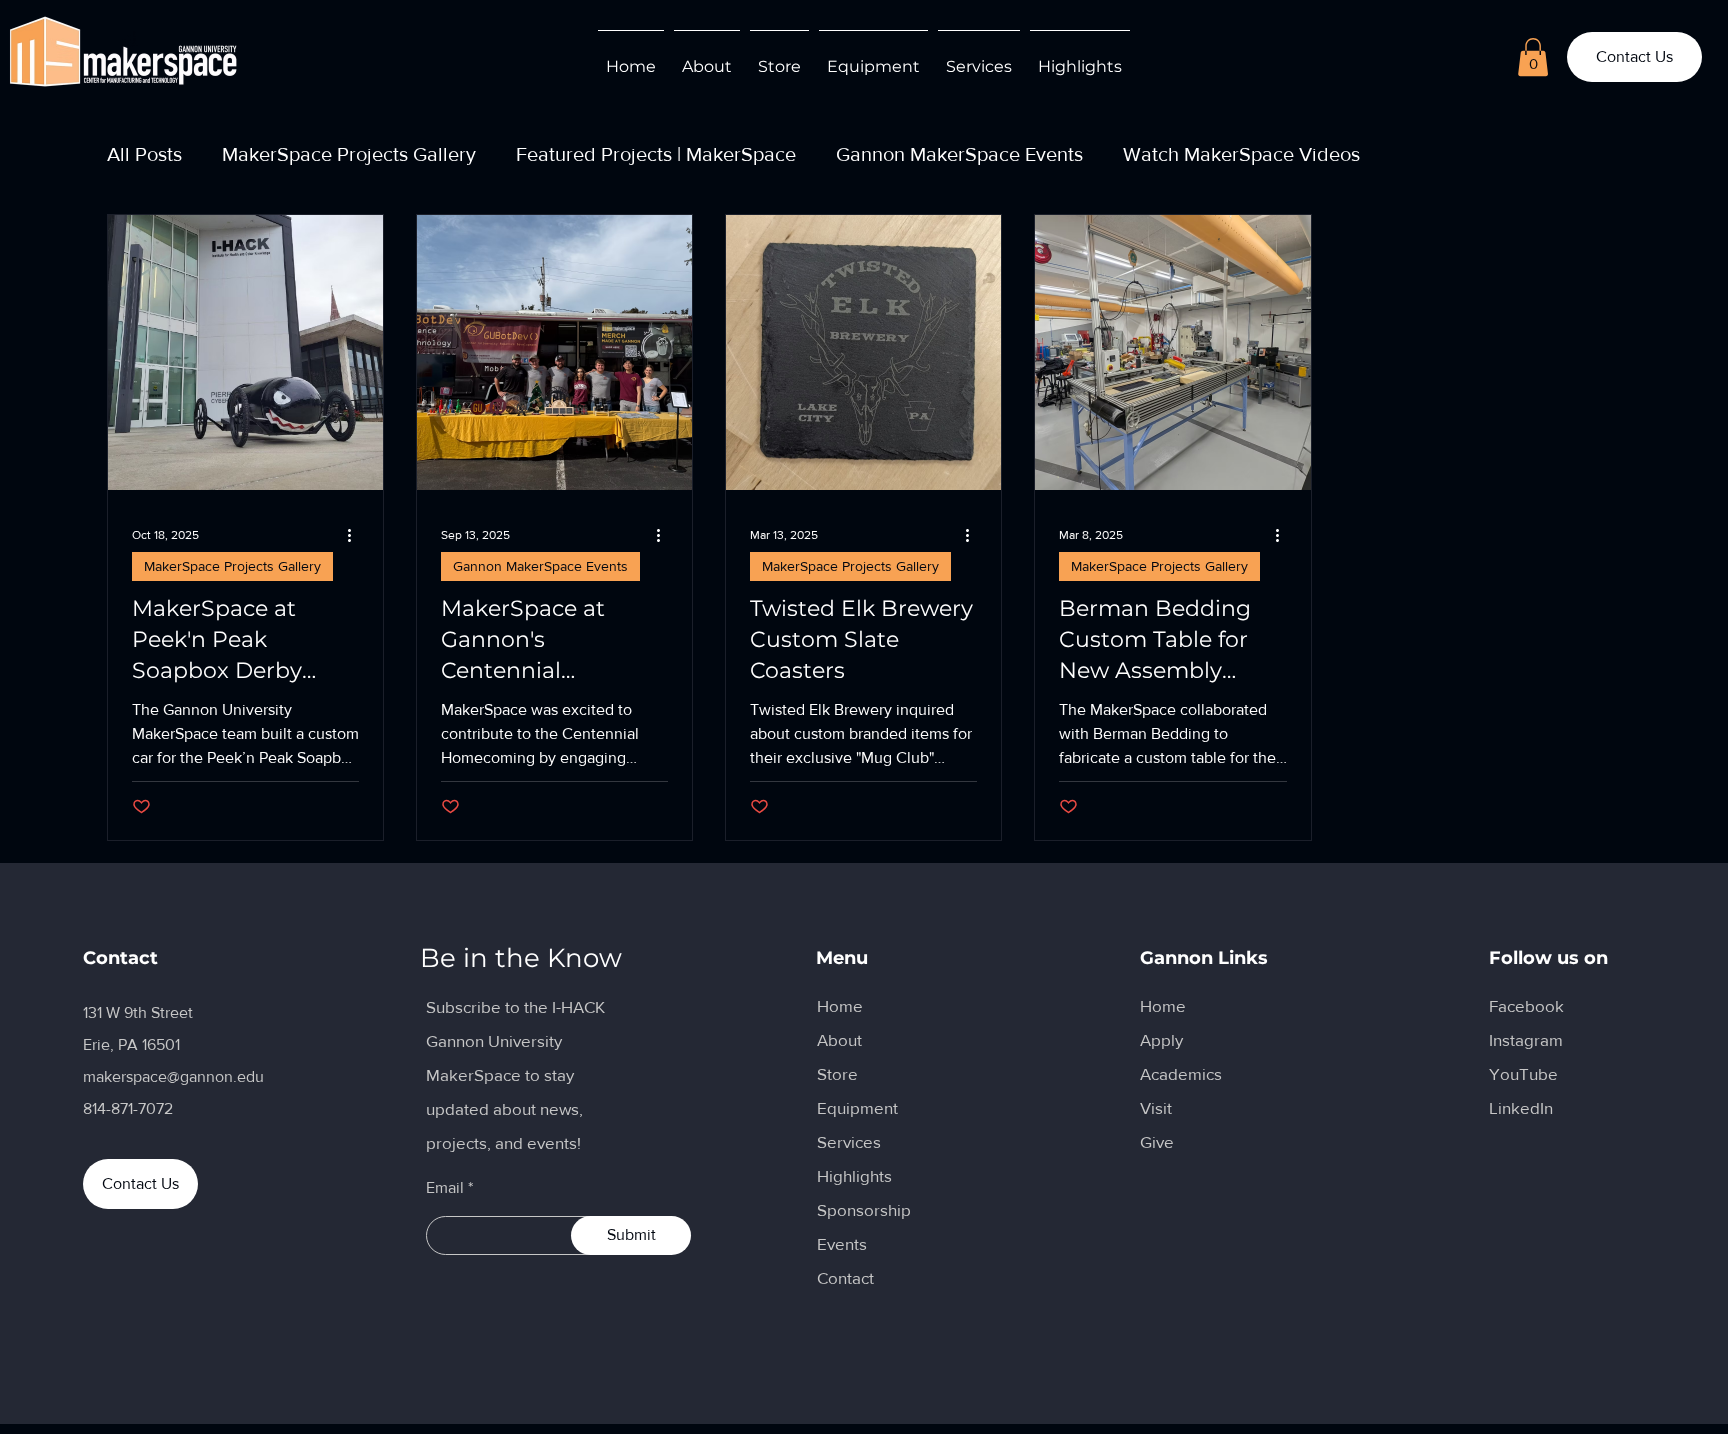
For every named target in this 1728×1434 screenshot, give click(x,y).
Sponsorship (864, 1209)
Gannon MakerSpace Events (959, 154)
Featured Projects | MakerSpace (656, 154)
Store (837, 1073)
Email (445, 1188)
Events (842, 1243)
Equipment (857, 1107)
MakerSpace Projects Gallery (349, 154)
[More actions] (356, 535)
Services (849, 1141)
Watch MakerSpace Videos (1241, 154)
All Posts (144, 154)
